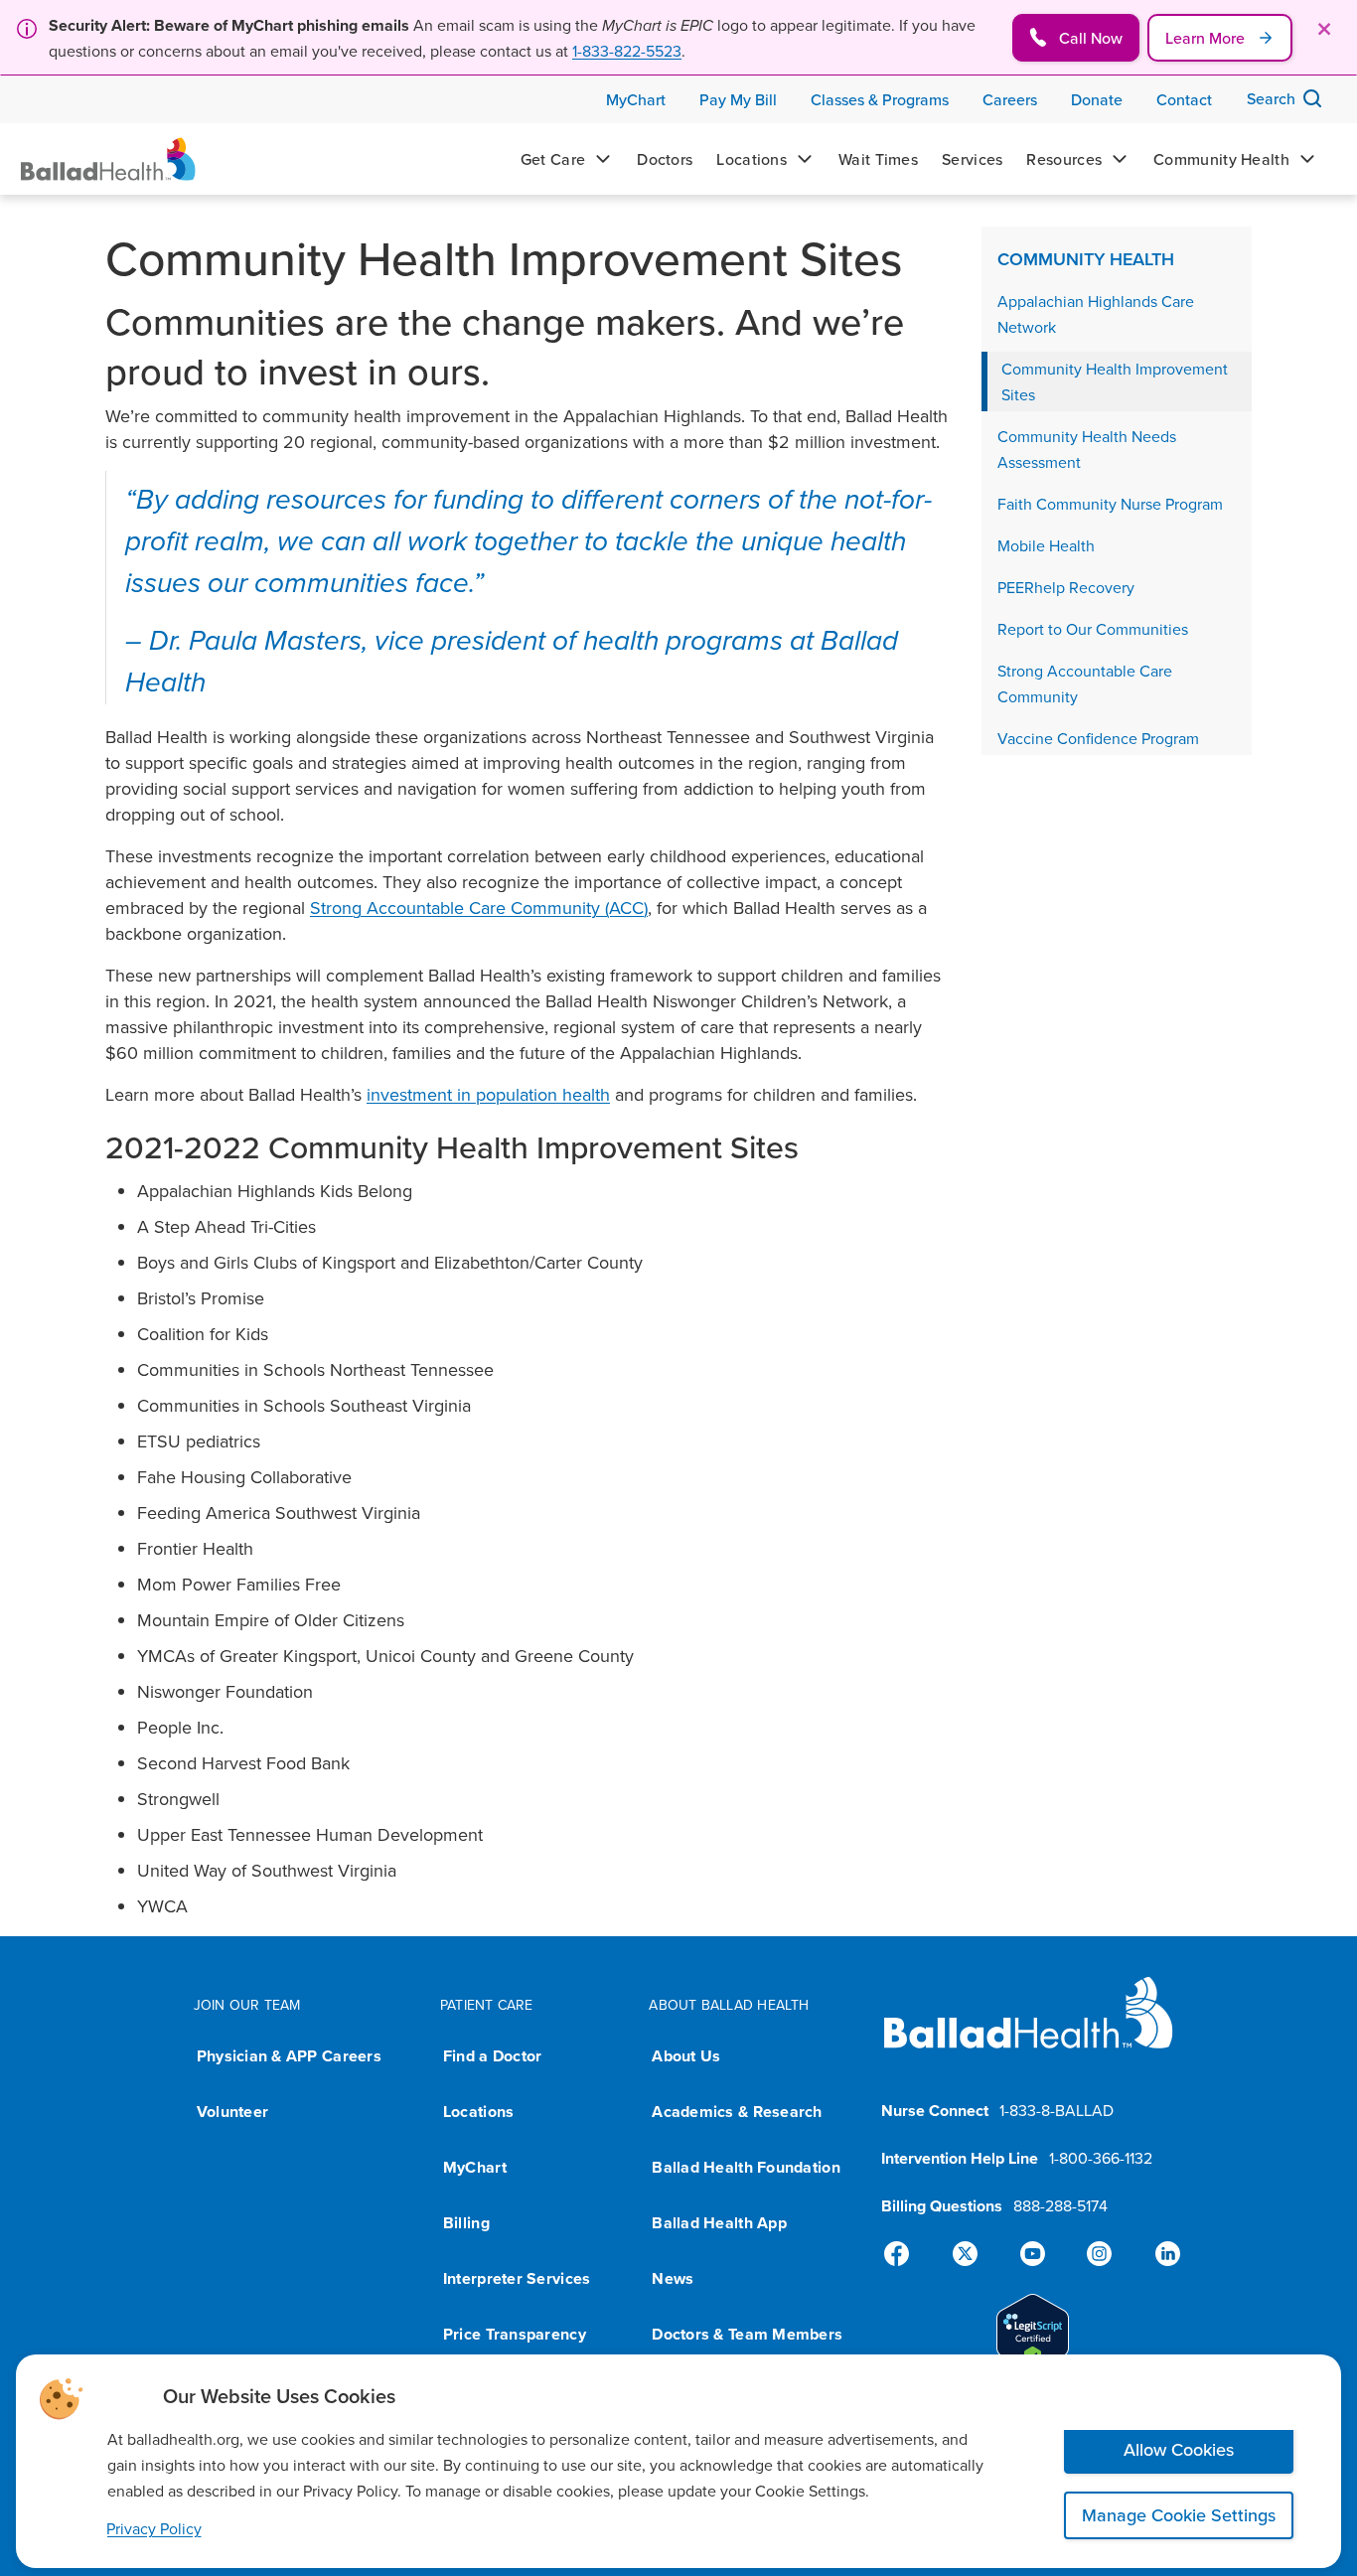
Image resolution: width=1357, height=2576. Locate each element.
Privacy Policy (154, 2528)
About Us (686, 2056)
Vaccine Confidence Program (1098, 738)
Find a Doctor (493, 2056)
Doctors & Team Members (747, 2334)
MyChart (475, 2167)
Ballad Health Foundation (746, 2167)
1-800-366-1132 (1101, 2158)
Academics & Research (737, 2112)
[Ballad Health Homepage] (108, 159)
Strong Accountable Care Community (1085, 683)
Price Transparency (515, 2334)
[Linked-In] (1159, 2254)
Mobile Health (1046, 545)
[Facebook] (905, 2254)
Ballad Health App (719, 2223)
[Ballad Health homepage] (1029, 2029)
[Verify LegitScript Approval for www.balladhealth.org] (1033, 2334)
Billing (466, 2223)
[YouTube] (1032, 2254)
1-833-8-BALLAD (1056, 2110)
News (673, 2278)
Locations (478, 2112)
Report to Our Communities (1093, 629)
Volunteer (232, 2112)
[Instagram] (1096, 2254)
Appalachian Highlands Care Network (1096, 314)
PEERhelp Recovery (1066, 587)
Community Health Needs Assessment (1087, 449)
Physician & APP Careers (289, 2056)
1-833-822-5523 (627, 51)
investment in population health (488, 1094)
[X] (969, 2254)
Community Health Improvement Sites (1115, 381)
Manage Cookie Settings (1179, 2515)
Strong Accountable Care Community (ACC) (479, 908)
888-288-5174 (1060, 2205)
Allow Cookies (1179, 2449)
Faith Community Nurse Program (1110, 504)
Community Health (1086, 259)
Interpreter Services (517, 2278)
